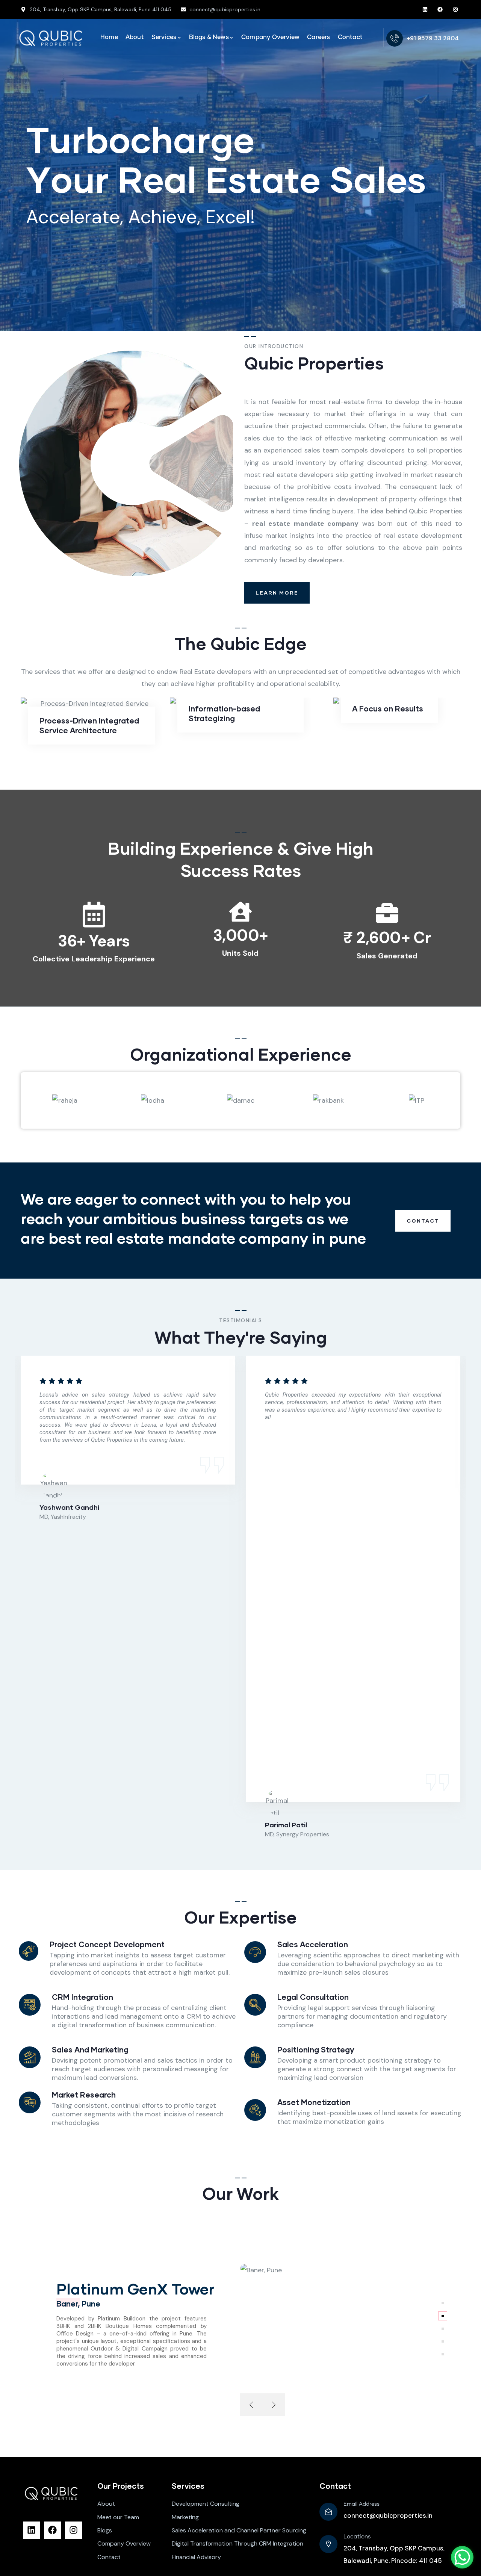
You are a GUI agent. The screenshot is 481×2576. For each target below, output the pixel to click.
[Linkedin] (425, 10)
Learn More (277, 593)
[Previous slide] (251, 2405)
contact (423, 1221)
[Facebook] (440, 10)
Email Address (362, 2504)
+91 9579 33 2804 (433, 38)
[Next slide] (274, 2405)
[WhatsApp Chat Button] (462, 2557)
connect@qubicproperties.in (388, 2515)
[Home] (51, 38)
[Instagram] (456, 10)
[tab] (443, 2303)
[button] (455, 1602)
